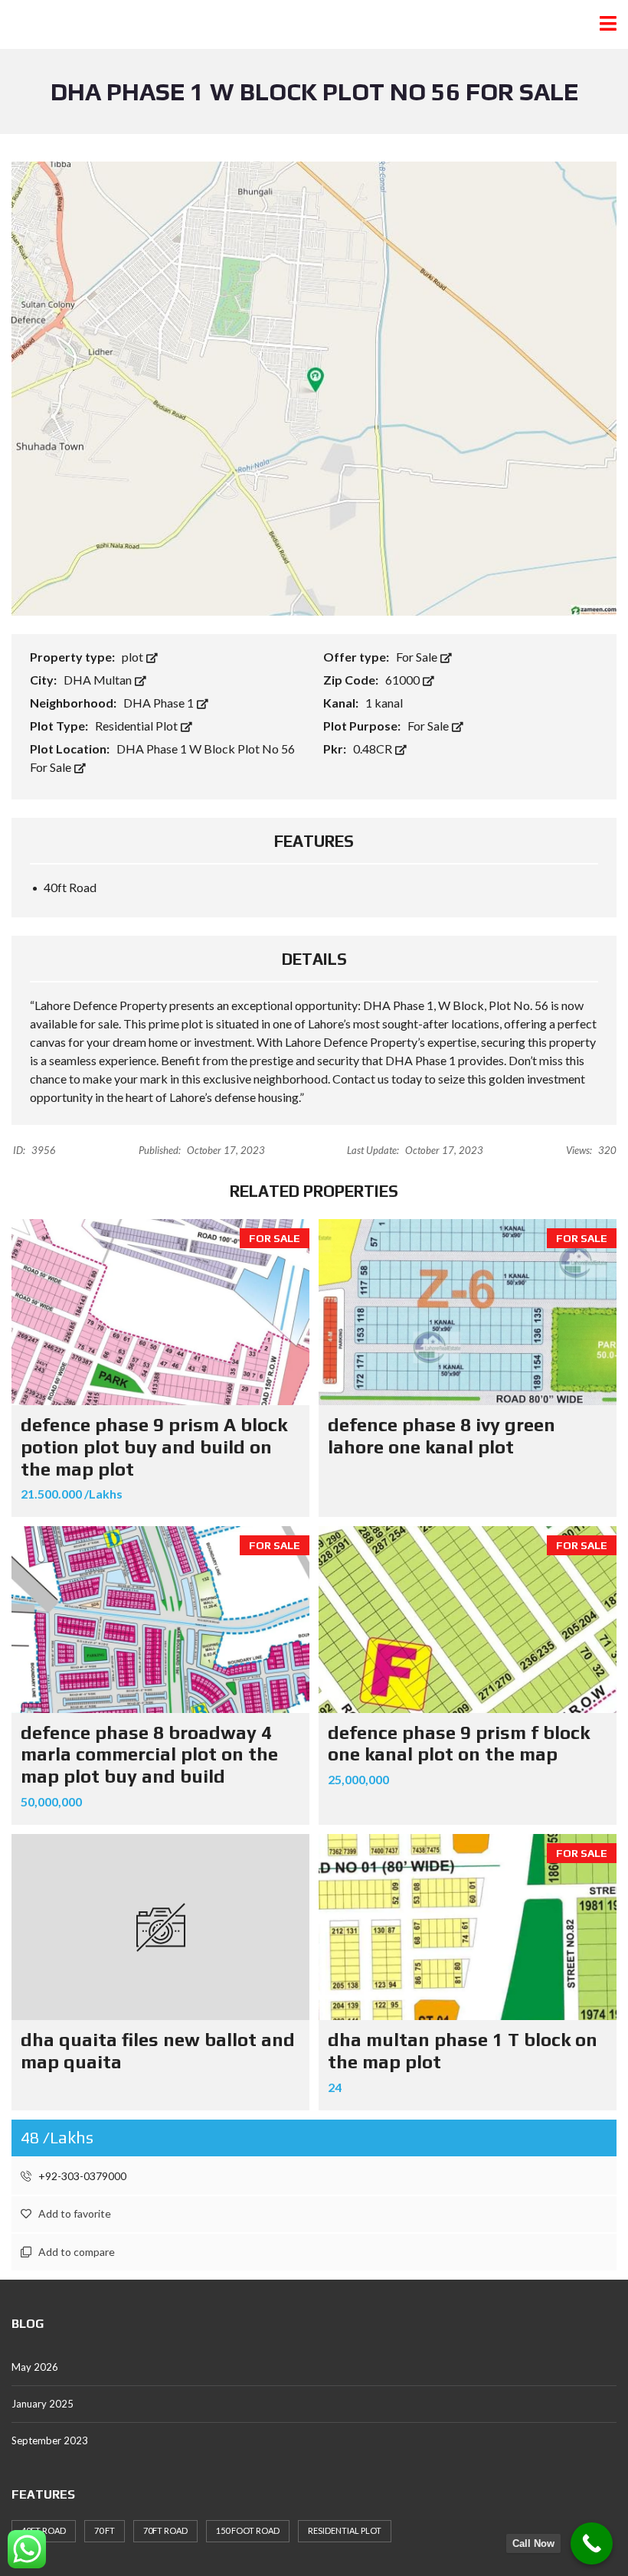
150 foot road (248, 2530)
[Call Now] (592, 2543)
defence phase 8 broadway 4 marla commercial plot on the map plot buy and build (149, 1755)
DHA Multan (99, 680)
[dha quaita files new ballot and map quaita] (160, 1927)
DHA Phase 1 (160, 703)
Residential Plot (137, 726)
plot (134, 657)
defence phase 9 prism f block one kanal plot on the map (459, 1744)
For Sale (418, 657)
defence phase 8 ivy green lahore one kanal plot (442, 1436)
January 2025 (43, 2404)
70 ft (105, 2530)
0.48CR (374, 749)
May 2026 (35, 2367)
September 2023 (50, 2440)
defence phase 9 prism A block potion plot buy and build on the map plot (154, 1447)
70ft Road (165, 2530)
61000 (404, 680)
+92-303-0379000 (81, 2176)
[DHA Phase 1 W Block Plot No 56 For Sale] (314, 387)
